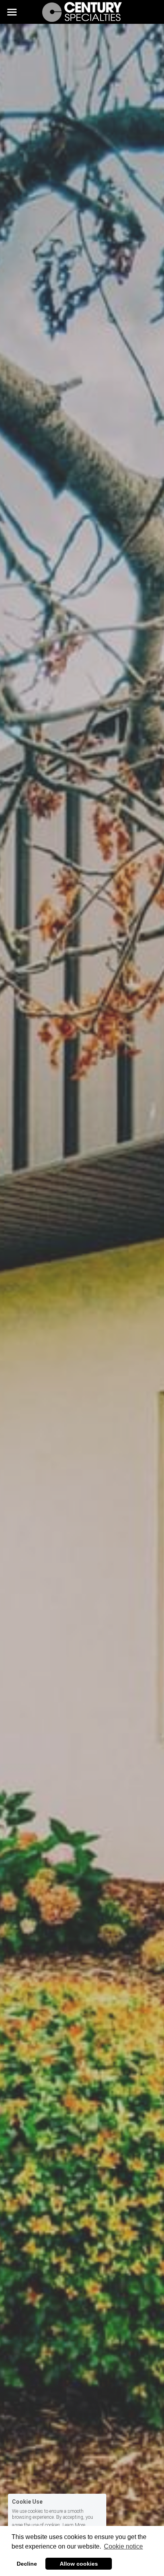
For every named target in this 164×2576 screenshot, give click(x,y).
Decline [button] (27, 2564)
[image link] (82, 11)
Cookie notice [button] (123, 2546)
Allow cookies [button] (79, 2564)
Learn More (74, 2525)
